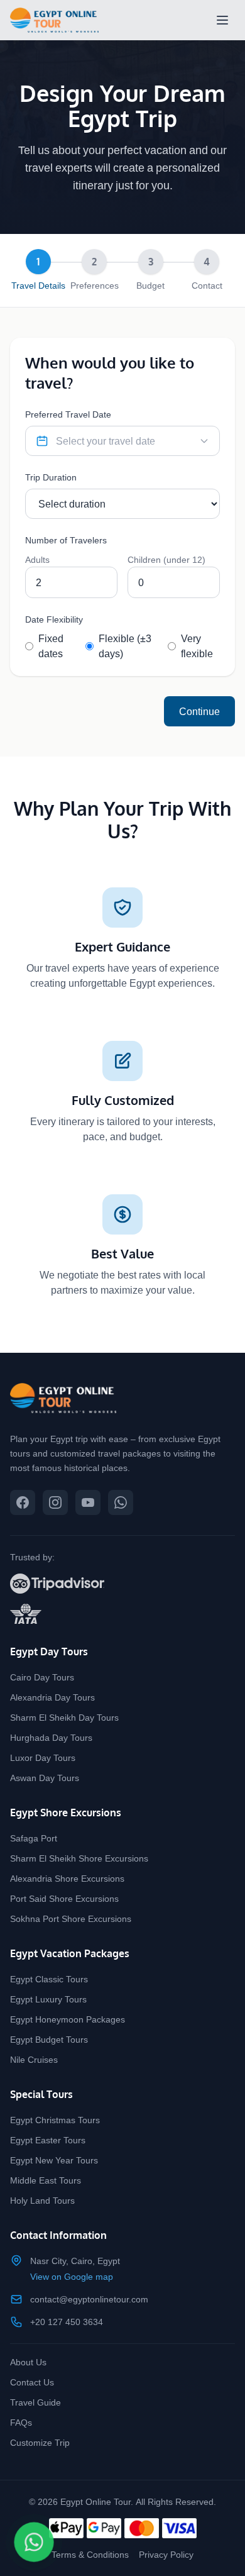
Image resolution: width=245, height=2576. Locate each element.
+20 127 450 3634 (67, 2322)
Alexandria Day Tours (52, 1697)
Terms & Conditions (90, 2554)
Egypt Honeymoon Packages (68, 2019)
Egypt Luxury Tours (48, 1999)
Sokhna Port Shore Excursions (71, 1918)
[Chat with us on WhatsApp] (121, 1502)
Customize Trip (40, 2442)
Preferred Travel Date (68, 414)
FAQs (21, 2422)
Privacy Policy (166, 2554)
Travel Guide (35, 2402)
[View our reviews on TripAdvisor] (122, 1584)
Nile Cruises (34, 2059)
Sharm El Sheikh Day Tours (64, 1717)
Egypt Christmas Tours (55, 2120)
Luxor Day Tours (43, 1757)
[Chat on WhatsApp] (34, 2542)
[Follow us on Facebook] (23, 1502)
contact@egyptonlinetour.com (89, 2299)
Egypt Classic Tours (49, 1979)
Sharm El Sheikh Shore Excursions (79, 1858)
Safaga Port (34, 1838)
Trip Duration (51, 477)
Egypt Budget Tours (49, 2039)
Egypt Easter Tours (48, 2140)
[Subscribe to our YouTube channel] (88, 1502)
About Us (28, 2362)
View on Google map (72, 2276)
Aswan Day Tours (45, 1778)
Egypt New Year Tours (54, 2160)
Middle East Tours (46, 2180)
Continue (199, 711)
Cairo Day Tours (42, 1677)
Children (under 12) (166, 559)
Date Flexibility (54, 619)
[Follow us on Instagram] (55, 1502)
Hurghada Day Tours (51, 1737)
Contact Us (32, 2382)
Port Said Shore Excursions (64, 1898)
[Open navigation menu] (222, 20)
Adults (37, 559)
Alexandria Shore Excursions (67, 1878)
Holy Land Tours (42, 2200)
